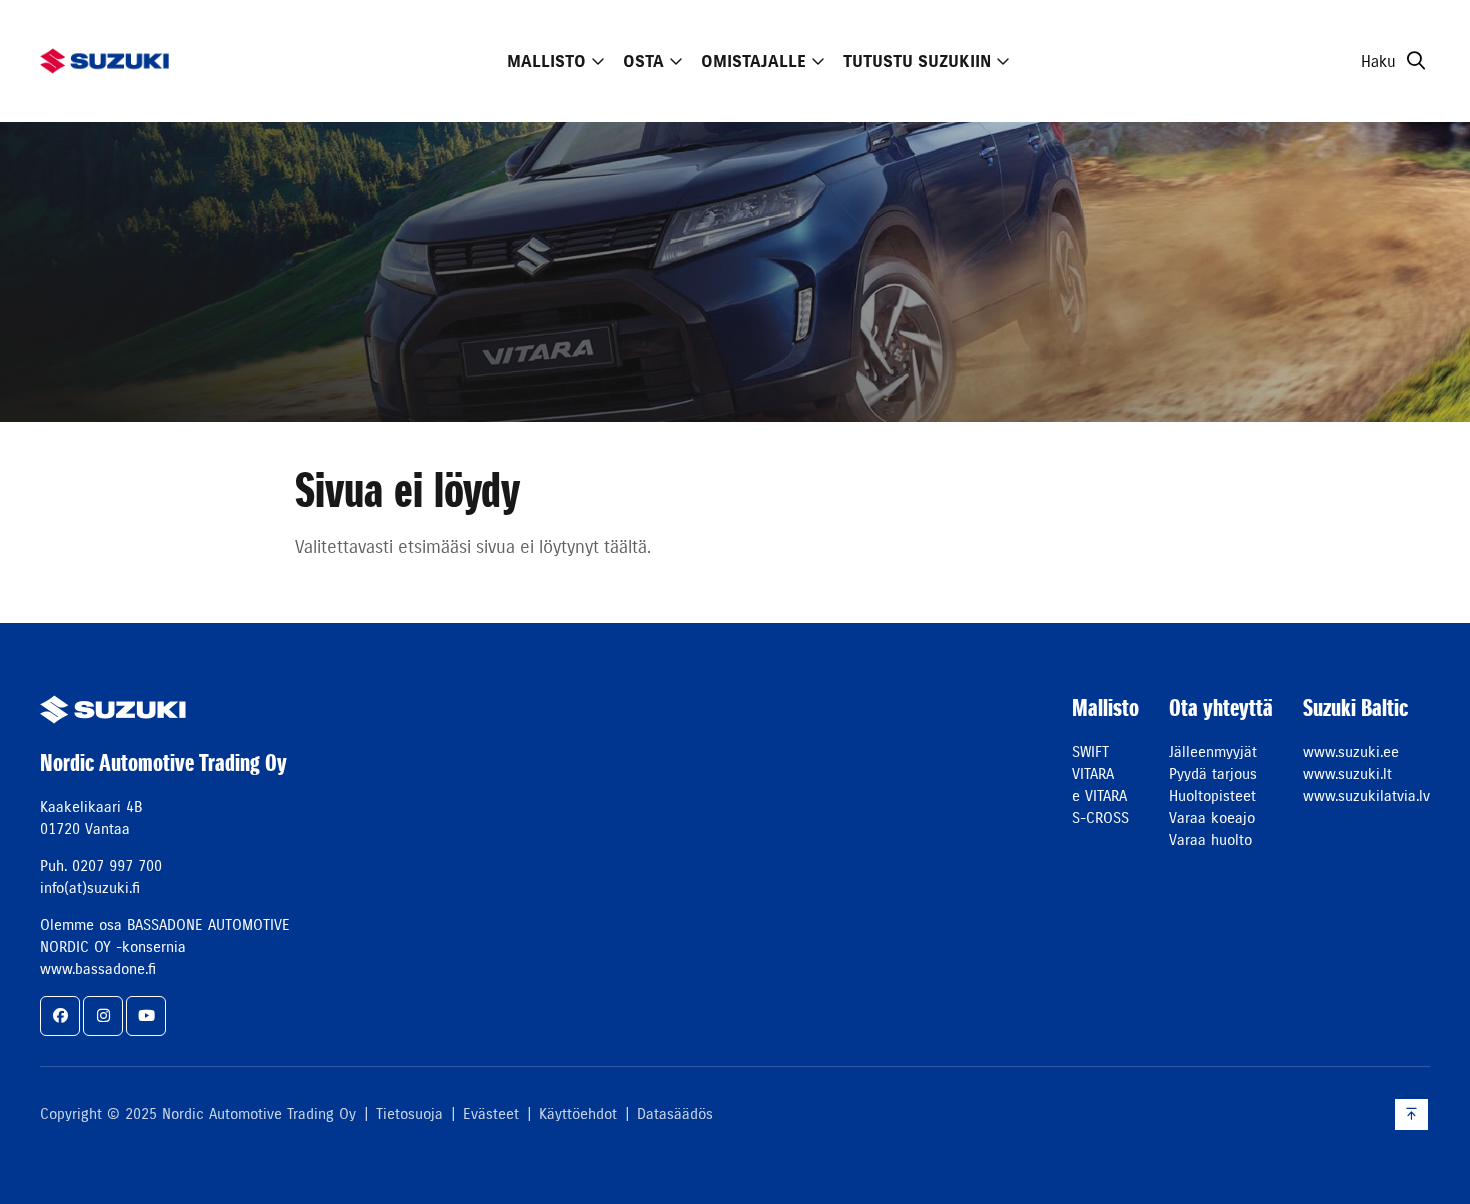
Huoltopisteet (1212, 795)
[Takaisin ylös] (1411, 1114)
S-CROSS (1100, 817)
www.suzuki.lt (1347, 773)
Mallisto (546, 61)
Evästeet (491, 1113)
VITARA (1093, 773)
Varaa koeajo (1212, 817)
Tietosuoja (409, 1113)
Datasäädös (675, 1113)
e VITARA (1099, 795)
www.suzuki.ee (1351, 751)
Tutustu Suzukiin (917, 61)
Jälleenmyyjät (1213, 751)
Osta (643, 61)
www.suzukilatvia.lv (1366, 795)
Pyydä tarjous (1213, 773)
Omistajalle (753, 61)
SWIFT (1090, 751)
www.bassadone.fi (98, 968)
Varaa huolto (1210, 839)
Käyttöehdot (578, 1113)
